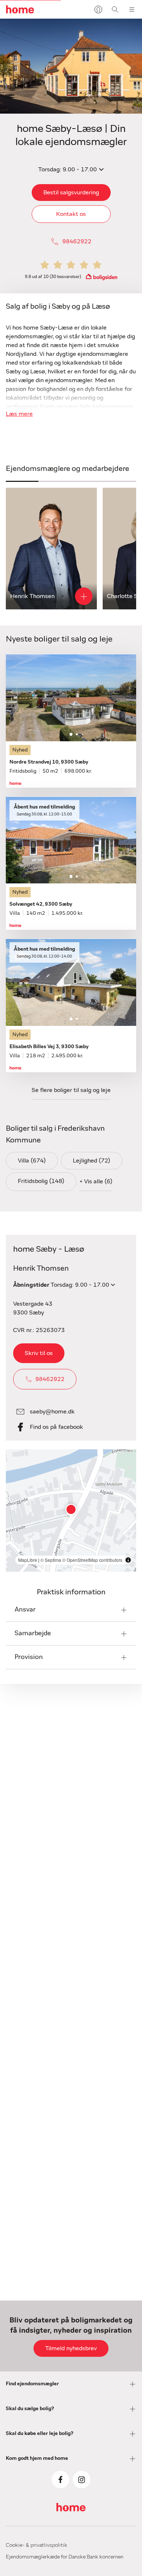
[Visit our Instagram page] (82, 2480)
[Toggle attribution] (128, 1560)
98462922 (77, 241)
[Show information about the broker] (84, 596)
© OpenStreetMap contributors (92, 1560)
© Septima (51, 1560)
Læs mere (19, 414)
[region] (71, 1510)
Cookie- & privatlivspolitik (37, 2545)
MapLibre (28, 1560)
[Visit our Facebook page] (60, 2480)
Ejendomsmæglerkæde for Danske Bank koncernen (65, 2557)
